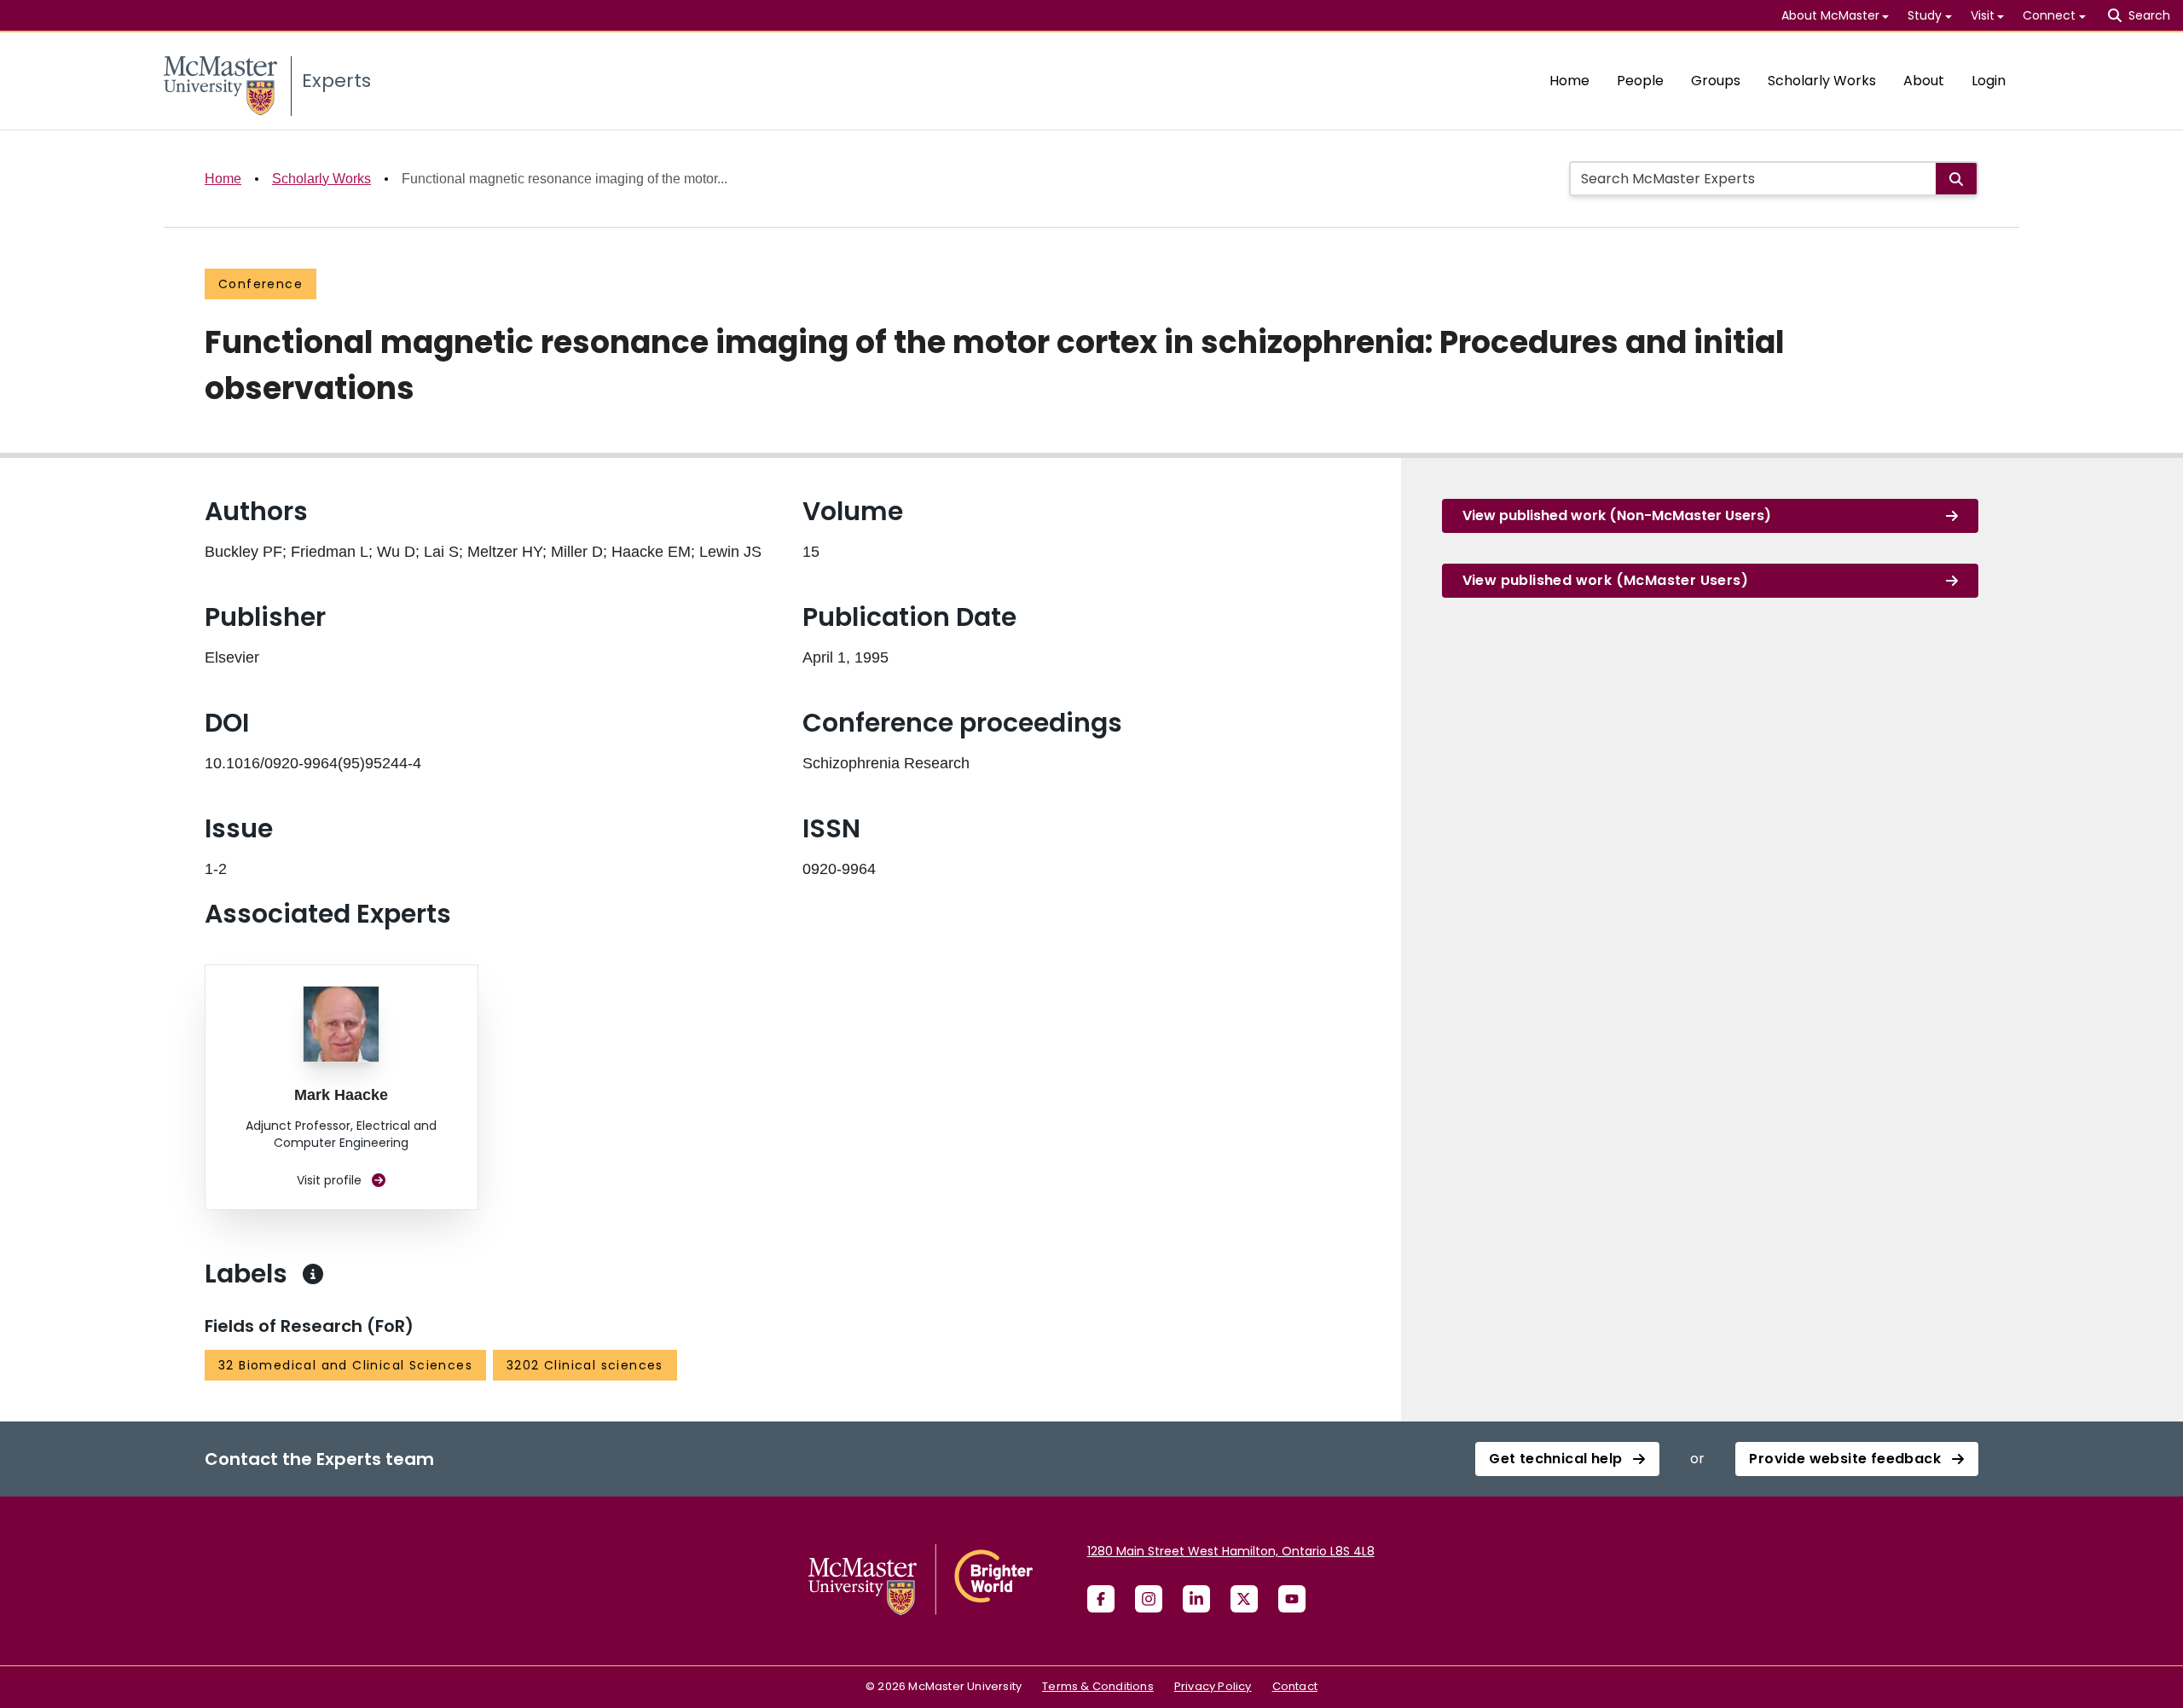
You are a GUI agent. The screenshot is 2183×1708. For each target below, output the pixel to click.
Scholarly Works (1822, 81)
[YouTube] (1292, 1599)
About (1924, 81)
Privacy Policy (1213, 1686)
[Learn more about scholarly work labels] (313, 1274)
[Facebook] (1101, 1599)
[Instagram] (1149, 1599)
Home (1569, 81)
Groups (1716, 81)
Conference (261, 284)
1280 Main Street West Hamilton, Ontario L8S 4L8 (1231, 1551)
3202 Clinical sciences (585, 1365)
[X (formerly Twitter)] (1244, 1599)
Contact (1295, 1686)
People (1640, 81)
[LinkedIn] (1196, 1599)
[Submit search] (1956, 179)
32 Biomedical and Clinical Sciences (345, 1365)
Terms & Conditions (1098, 1686)
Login (1989, 81)
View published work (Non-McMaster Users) (1617, 515)
